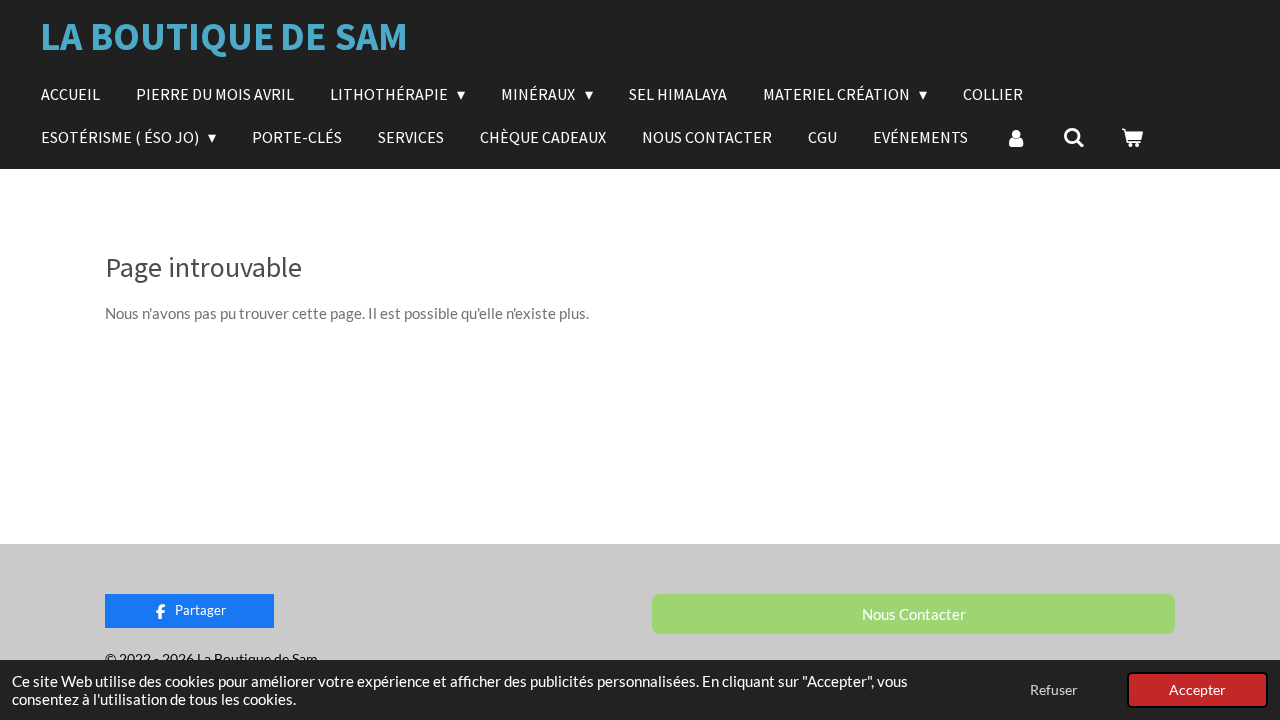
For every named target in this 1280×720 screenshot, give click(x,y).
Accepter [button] (1197, 690)
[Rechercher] (1074, 137)
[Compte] (1015, 137)
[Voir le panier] (1132, 137)
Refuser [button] (1054, 690)
